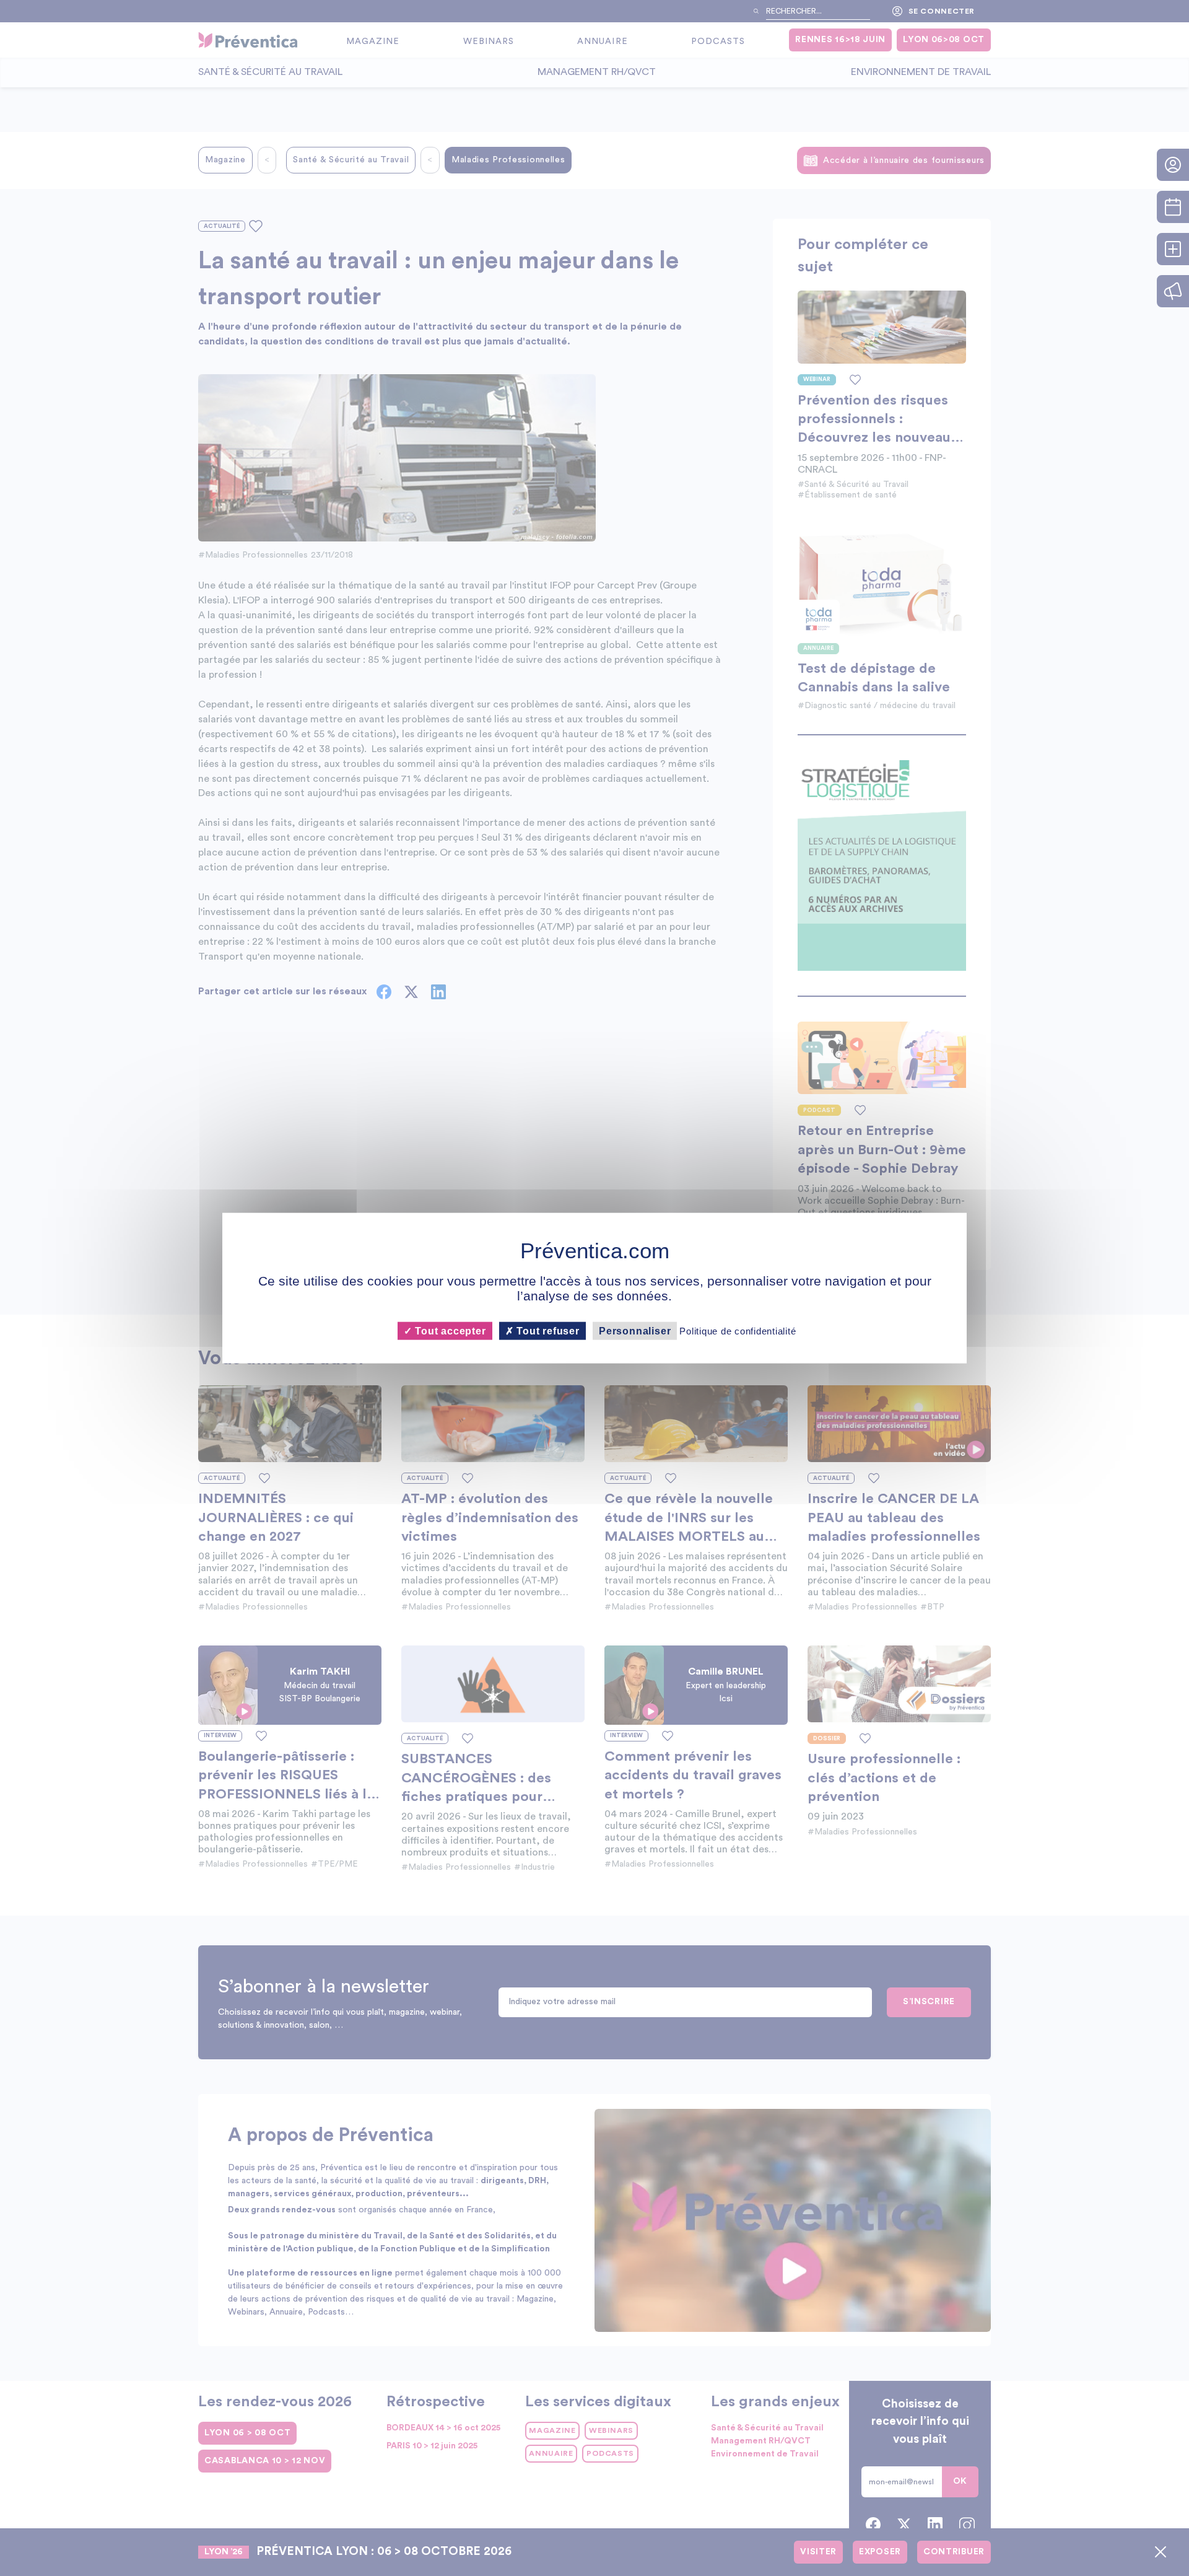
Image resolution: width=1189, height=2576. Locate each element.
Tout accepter (449, 1330)
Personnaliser (635, 1330)
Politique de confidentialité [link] (738, 1330)
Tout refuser (547, 1330)
